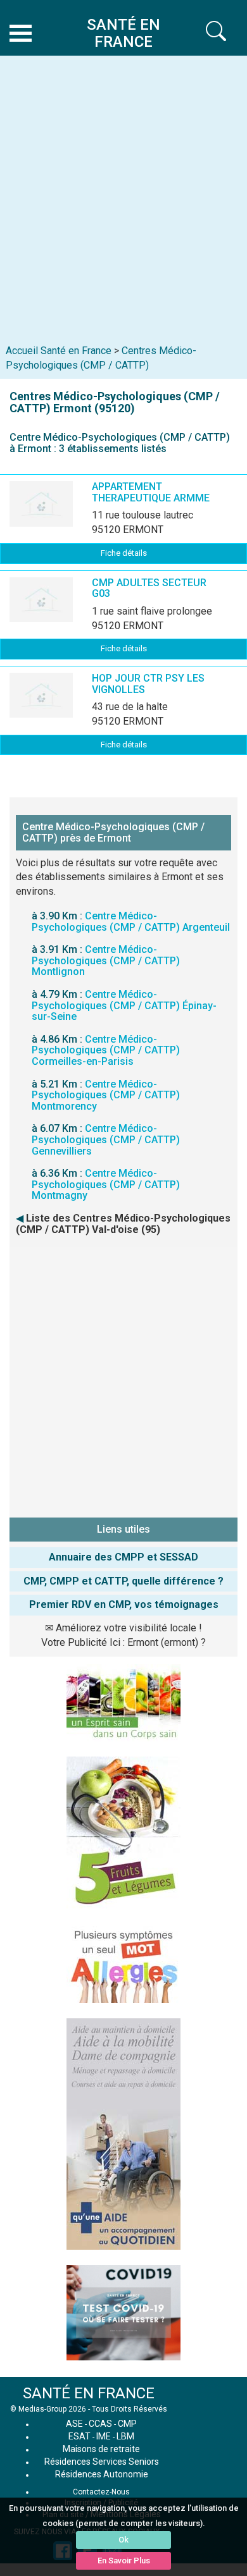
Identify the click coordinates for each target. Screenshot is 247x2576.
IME (104, 2436)
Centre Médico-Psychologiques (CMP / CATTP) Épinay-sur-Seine (124, 1005)
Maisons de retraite (101, 2449)
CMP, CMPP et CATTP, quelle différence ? (123, 1581)
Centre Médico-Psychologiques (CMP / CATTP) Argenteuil (131, 922)
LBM (125, 2436)
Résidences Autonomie (102, 2474)
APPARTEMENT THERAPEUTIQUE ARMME (151, 492)
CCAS (100, 2424)
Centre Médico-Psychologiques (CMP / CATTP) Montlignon (106, 960)
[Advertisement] (123, 191)
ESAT (79, 2436)
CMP (127, 2424)
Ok (123, 2540)
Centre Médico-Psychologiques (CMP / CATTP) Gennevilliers (106, 1139)
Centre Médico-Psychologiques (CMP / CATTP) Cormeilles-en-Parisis (106, 1050)
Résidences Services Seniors (102, 2462)
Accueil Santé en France (59, 351)
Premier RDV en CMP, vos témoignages (124, 1604)
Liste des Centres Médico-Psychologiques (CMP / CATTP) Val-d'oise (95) (123, 1224)
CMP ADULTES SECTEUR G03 (149, 588)
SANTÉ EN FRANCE (89, 2393)
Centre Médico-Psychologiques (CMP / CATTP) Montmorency (106, 1095)
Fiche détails (124, 553)
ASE (74, 2424)
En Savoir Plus (124, 2561)
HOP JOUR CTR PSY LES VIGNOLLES (148, 684)
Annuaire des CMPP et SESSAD (123, 1557)
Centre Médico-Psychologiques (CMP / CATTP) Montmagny (106, 1184)
